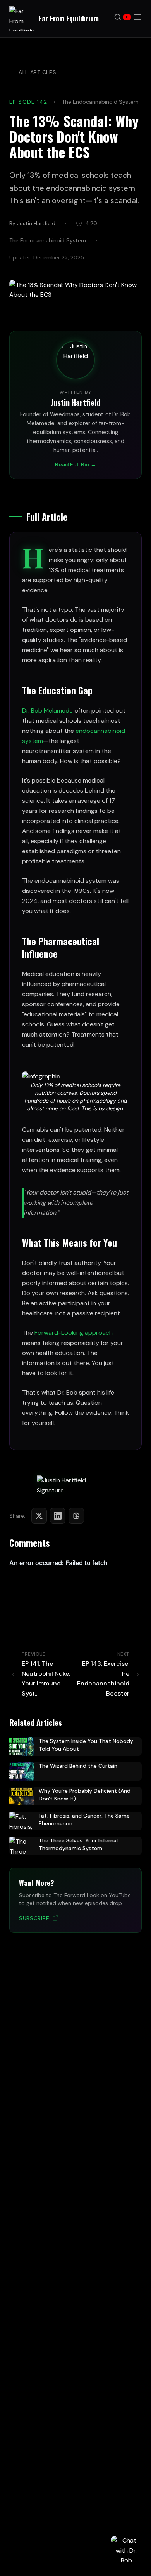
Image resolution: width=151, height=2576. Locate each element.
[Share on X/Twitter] (39, 1516)
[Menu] (137, 19)
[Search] (118, 19)
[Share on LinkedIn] (58, 1516)
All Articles (37, 72)
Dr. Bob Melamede (47, 711)
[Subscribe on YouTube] (127, 19)
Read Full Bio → (75, 464)
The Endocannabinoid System (100, 102)
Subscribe (34, 1918)
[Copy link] (76, 1516)
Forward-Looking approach (74, 1333)
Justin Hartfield (75, 402)
